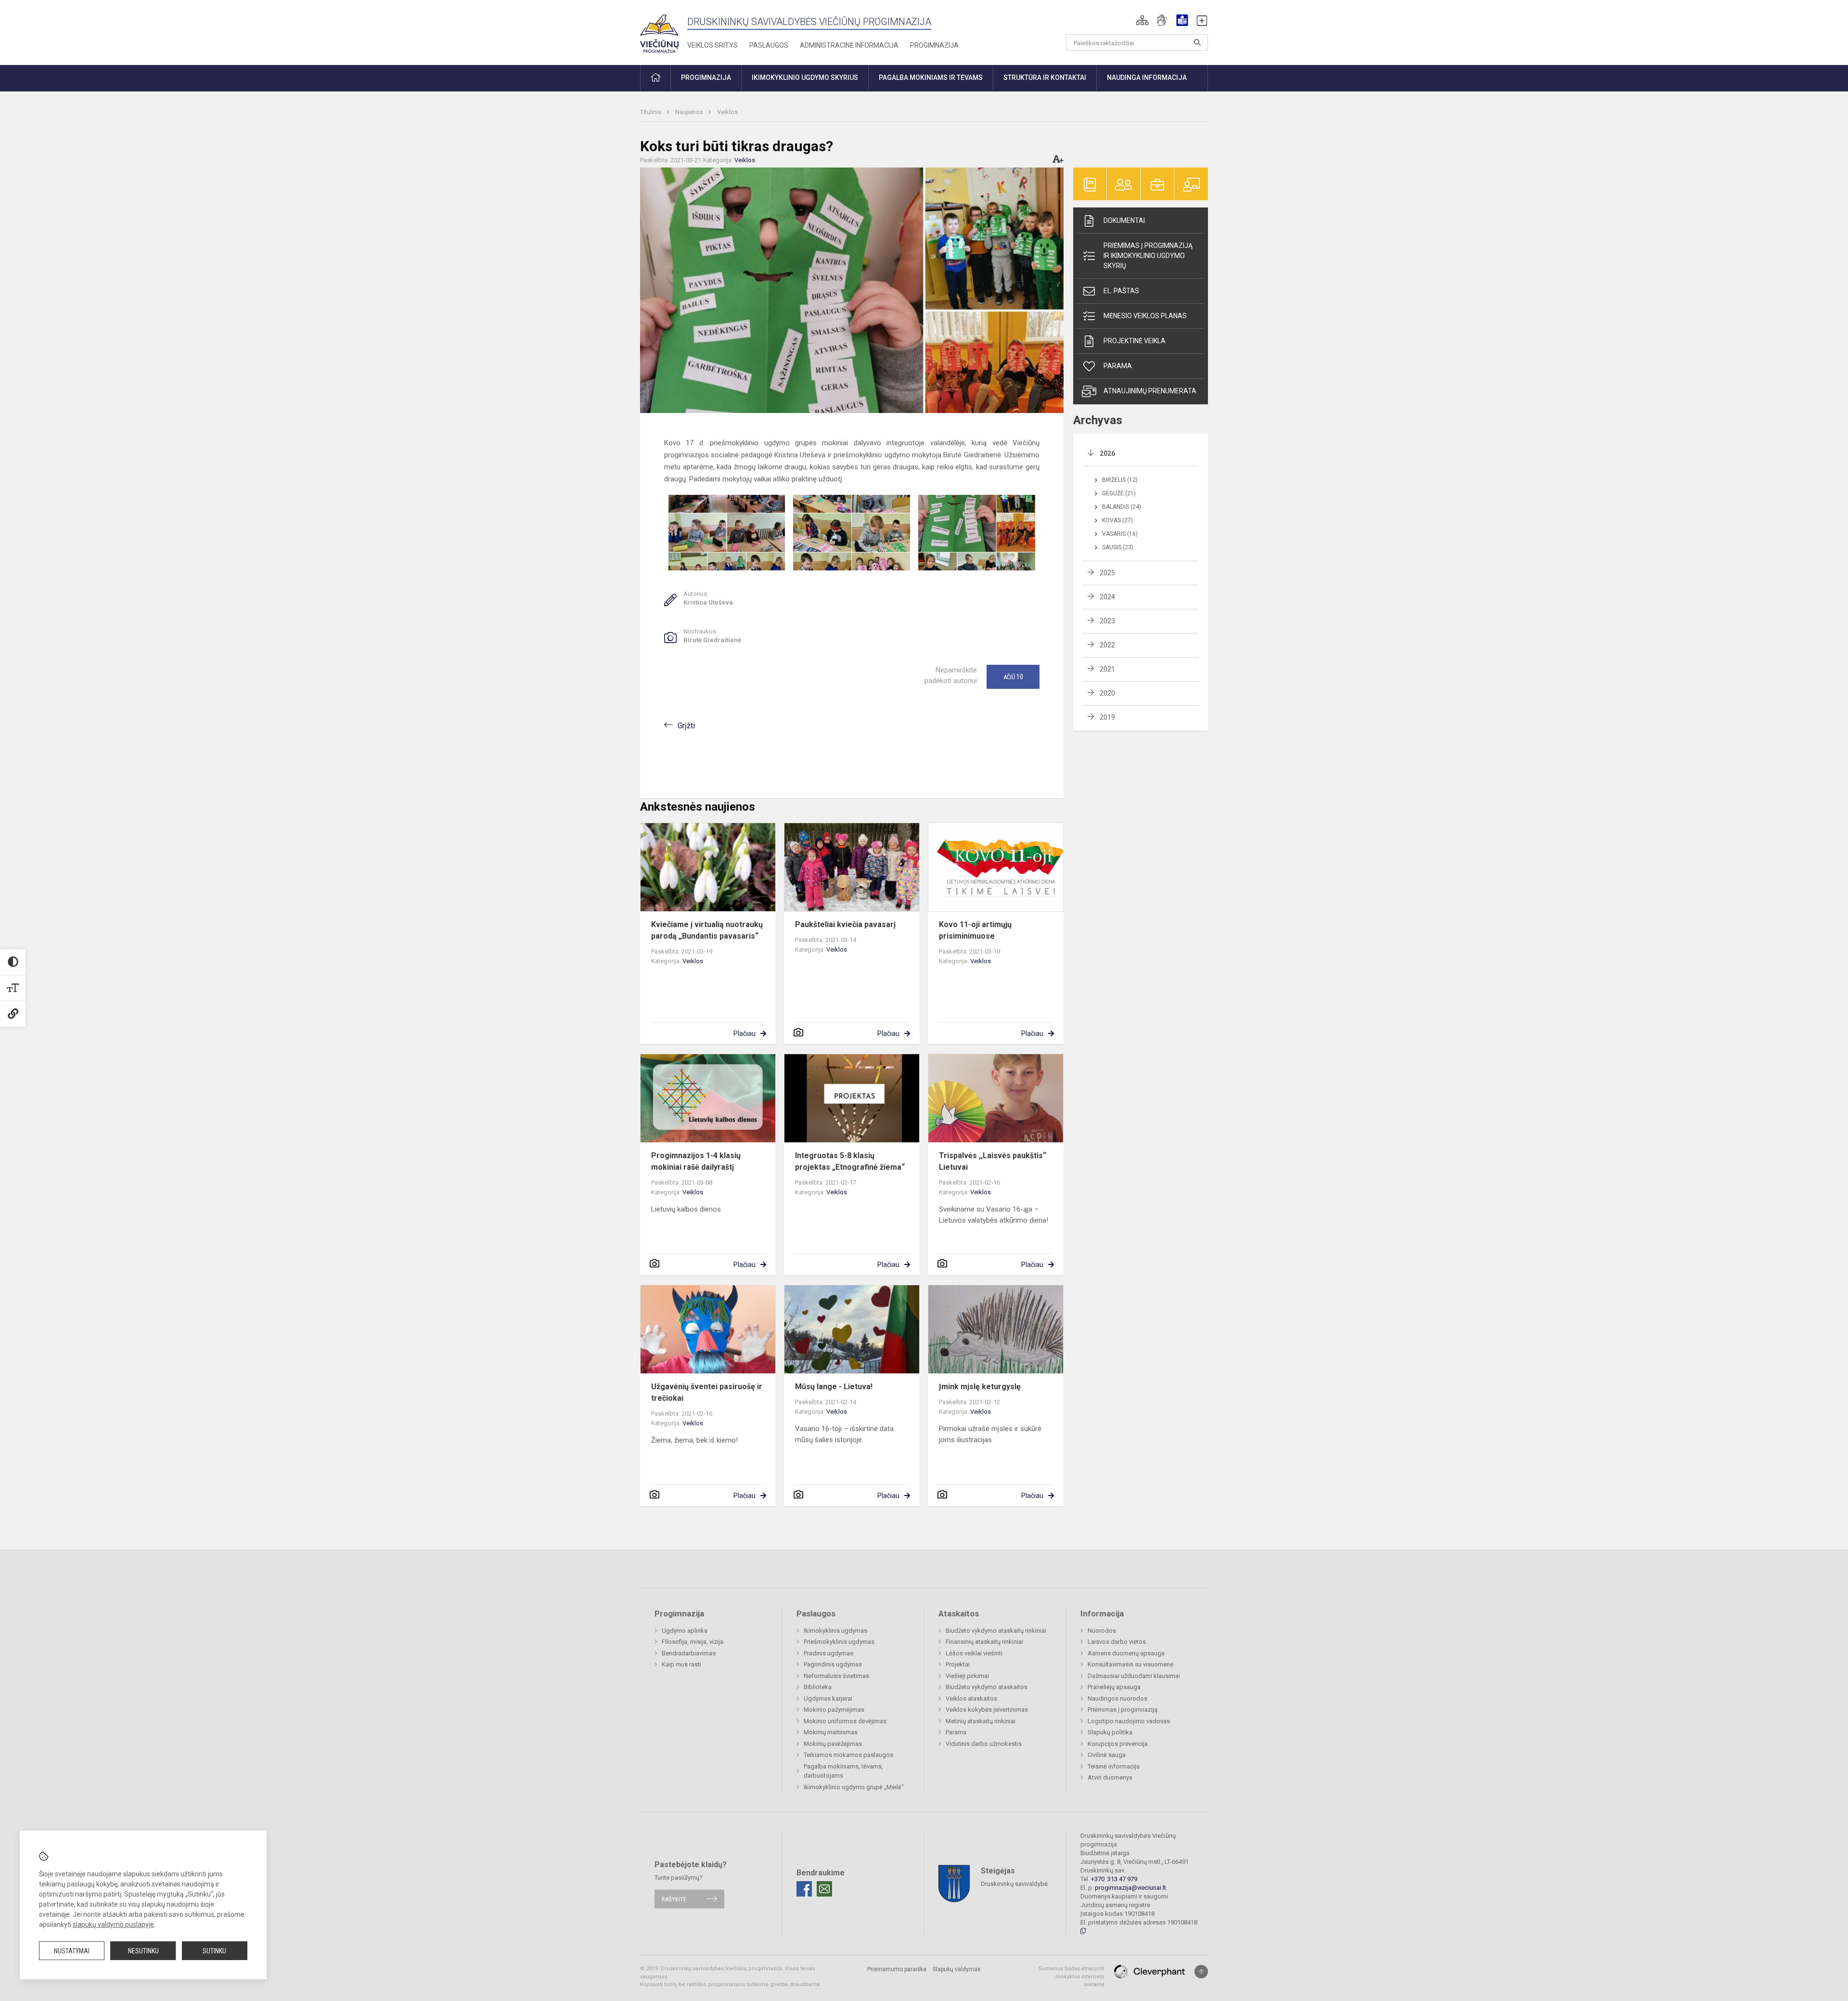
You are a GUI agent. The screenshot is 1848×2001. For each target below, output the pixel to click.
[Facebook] (804, 1889)
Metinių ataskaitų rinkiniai (981, 1721)
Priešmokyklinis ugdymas (839, 1642)
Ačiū (1013, 677)
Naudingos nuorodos (1117, 1698)
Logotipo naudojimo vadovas (1129, 1721)
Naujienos (690, 112)
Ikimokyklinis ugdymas (835, 1631)
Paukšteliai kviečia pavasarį (845, 924)
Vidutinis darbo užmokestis (984, 1744)
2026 (1107, 453)
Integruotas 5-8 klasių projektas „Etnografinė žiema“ (850, 1161)
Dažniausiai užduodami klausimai (1134, 1676)
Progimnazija (934, 45)
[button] (1142, 20)
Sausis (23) (1118, 547)
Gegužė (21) (1119, 493)
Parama (1118, 366)
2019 (1107, 717)
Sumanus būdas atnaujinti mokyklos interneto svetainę (1072, 1976)
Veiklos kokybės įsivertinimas (987, 1710)
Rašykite (674, 1899)
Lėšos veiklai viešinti (974, 1653)
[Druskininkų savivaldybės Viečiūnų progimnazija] (659, 31)
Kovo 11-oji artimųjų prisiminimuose (975, 930)
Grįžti (686, 726)
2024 (1107, 597)
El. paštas (1121, 291)
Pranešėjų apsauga (1114, 1687)
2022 (1107, 645)
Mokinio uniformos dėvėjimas (845, 1721)
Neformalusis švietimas (836, 1676)
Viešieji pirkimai (967, 1676)
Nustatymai (72, 1951)
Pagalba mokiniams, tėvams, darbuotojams (843, 1771)
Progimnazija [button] (706, 77)
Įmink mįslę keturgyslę (980, 1387)
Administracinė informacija (849, 45)
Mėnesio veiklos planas (1145, 316)
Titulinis (651, 112)
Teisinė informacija (1114, 1766)
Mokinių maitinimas (831, 1732)
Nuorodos (1102, 1631)
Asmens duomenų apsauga (1126, 1653)
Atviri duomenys (1110, 1777)
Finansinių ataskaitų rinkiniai (984, 1642)
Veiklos (727, 112)
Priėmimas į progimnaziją (1123, 1710)
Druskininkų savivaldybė (1014, 1884)
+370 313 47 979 (1114, 1879)
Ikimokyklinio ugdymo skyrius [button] (805, 77)
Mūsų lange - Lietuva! (834, 1387)
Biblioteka (818, 1687)
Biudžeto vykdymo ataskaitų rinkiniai (996, 1631)
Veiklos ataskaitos (971, 1698)
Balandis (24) (1122, 507)
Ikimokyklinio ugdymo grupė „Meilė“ (854, 1787)
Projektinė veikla (1135, 341)
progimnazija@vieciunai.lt (1130, 1888)
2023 (1107, 621)
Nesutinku (143, 1951)
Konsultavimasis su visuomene (1130, 1664)
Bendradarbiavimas (689, 1653)
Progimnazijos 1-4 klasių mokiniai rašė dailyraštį (696, 1161)
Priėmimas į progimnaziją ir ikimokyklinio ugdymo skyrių (1148, 256)
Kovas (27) (1117, 520)
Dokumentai (1124, 220)
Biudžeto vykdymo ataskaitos (987, 1687)
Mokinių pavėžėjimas (833, 1744)
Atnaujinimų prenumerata (1150, 391)
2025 (1107, 573)
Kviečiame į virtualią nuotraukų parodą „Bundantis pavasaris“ (707, 930)
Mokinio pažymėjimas (834, 1710)
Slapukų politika (1110, 1732)
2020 (1107, 693)
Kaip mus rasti (681, 1664)
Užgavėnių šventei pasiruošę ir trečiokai (707, 1392)
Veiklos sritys (712, 45)
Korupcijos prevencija (1118, 1744)
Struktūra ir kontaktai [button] (1045, 77)
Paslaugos (769, 45)
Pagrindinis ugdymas (833, 1664)
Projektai (958, 1664)
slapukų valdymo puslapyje (113, 1924)
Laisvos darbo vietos (1117, 1642)
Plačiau (744, 1033)
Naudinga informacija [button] (1147, 77)
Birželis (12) (1120, 480)
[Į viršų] (1201, 1972)
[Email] (824, 1889)
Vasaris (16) (1120, 534)
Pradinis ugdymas (828, 1653)
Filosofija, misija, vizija (693, 1642)
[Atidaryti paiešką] (1197, 42)
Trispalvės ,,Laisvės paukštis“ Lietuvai (993, 1161)
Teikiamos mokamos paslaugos (848, 1755)
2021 (1107, 669)
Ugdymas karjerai (828, 1698)
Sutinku (214, 1951)
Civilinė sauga (1107, 1755)
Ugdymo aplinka (685, 1631)
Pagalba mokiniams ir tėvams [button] (931, 77)
